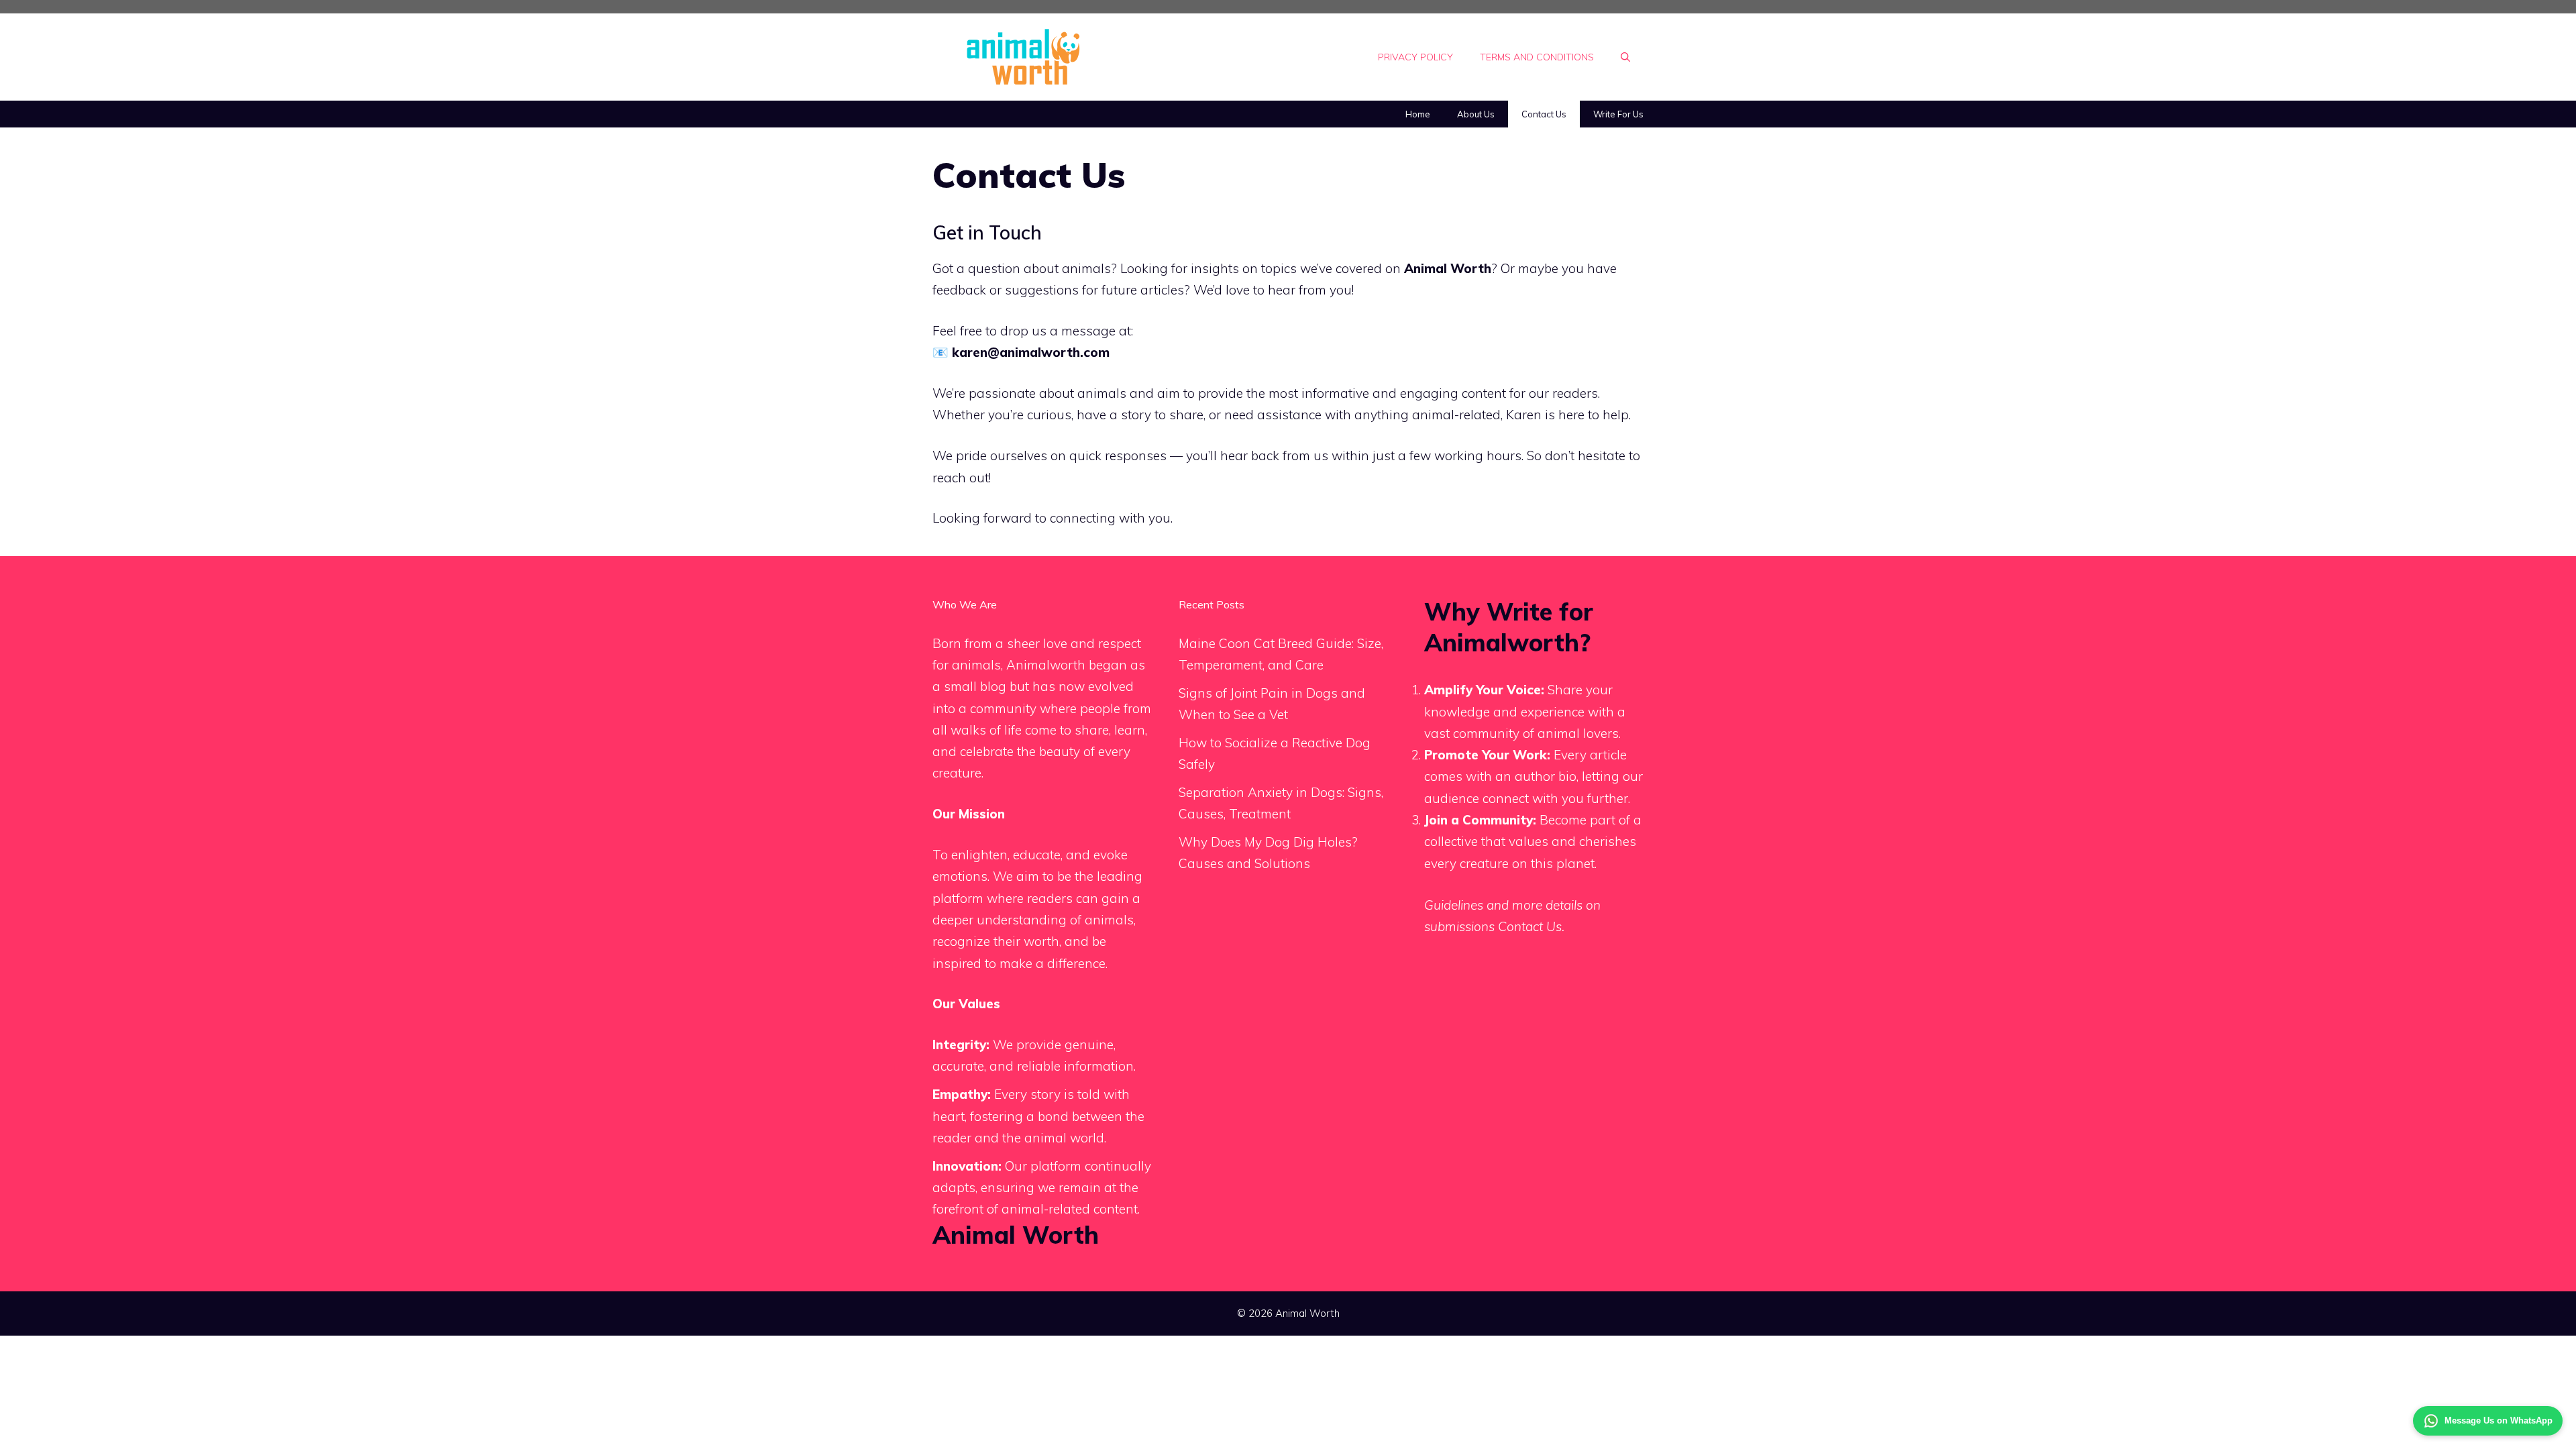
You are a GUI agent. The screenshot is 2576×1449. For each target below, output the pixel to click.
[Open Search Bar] (1625, 57)
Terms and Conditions (1537, 57)
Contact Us (1544, 114)
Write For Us (1618, 114)
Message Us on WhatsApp (2499, 1420)
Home (1418, 114)
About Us (1476, 114)
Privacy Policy (1415, 57)
